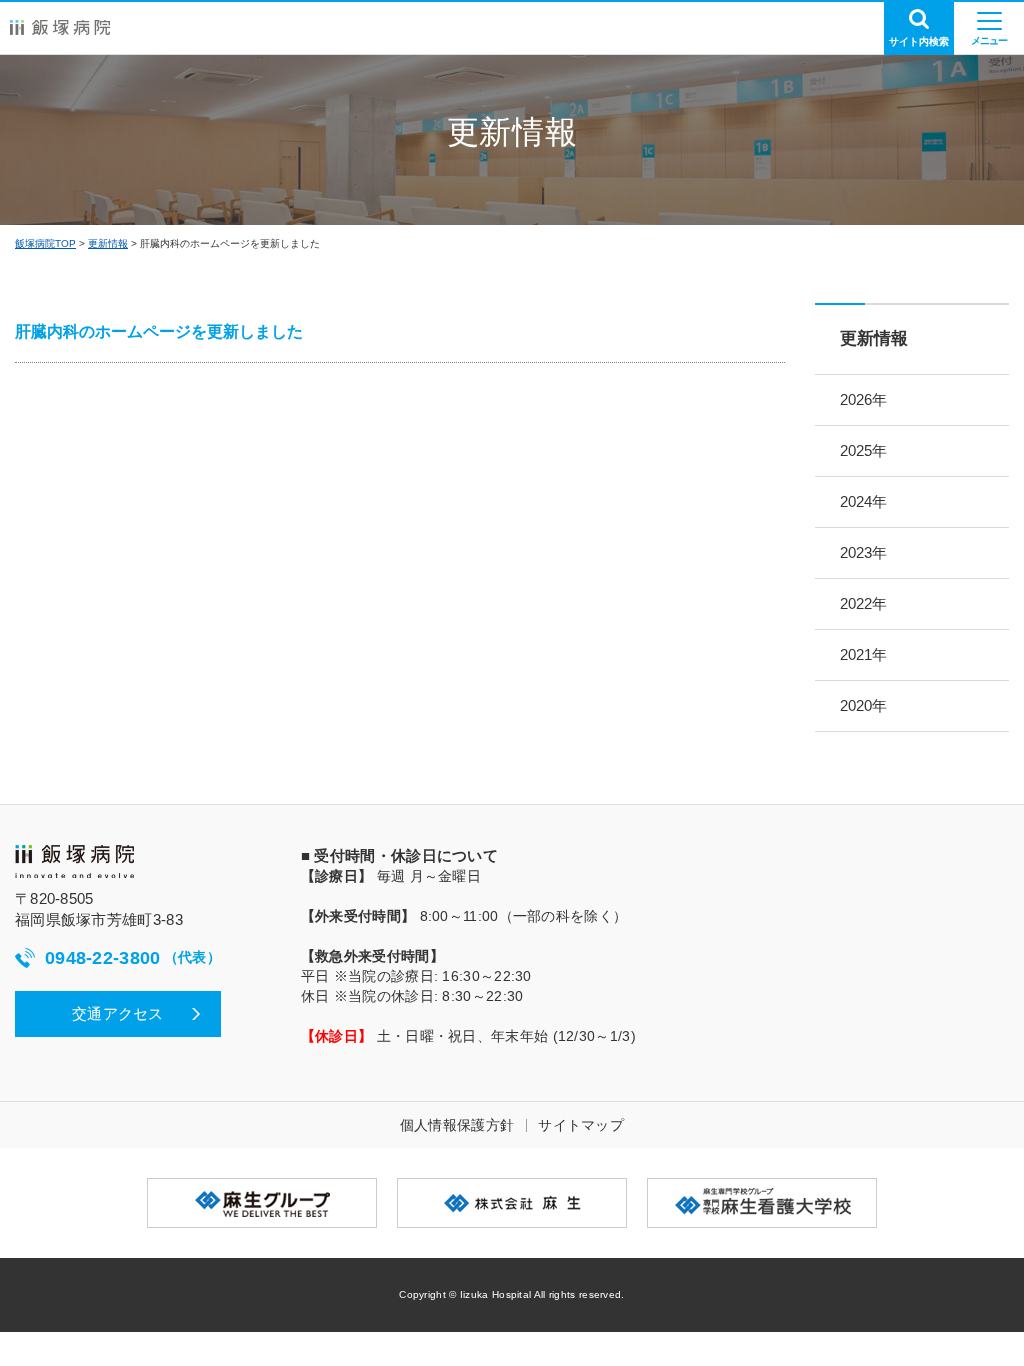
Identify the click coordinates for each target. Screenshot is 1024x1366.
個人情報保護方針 (457, 1125)
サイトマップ (581, 1125)
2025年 (863, 450)
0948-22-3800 (133, 958)
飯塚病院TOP (45, 243)
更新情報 (108, 243)
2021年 (863, 654)
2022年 (863, 603)
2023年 (863, 552)
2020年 (863, 705)
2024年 (863, 501)
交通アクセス (118, 1013)
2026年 (863, 399)
